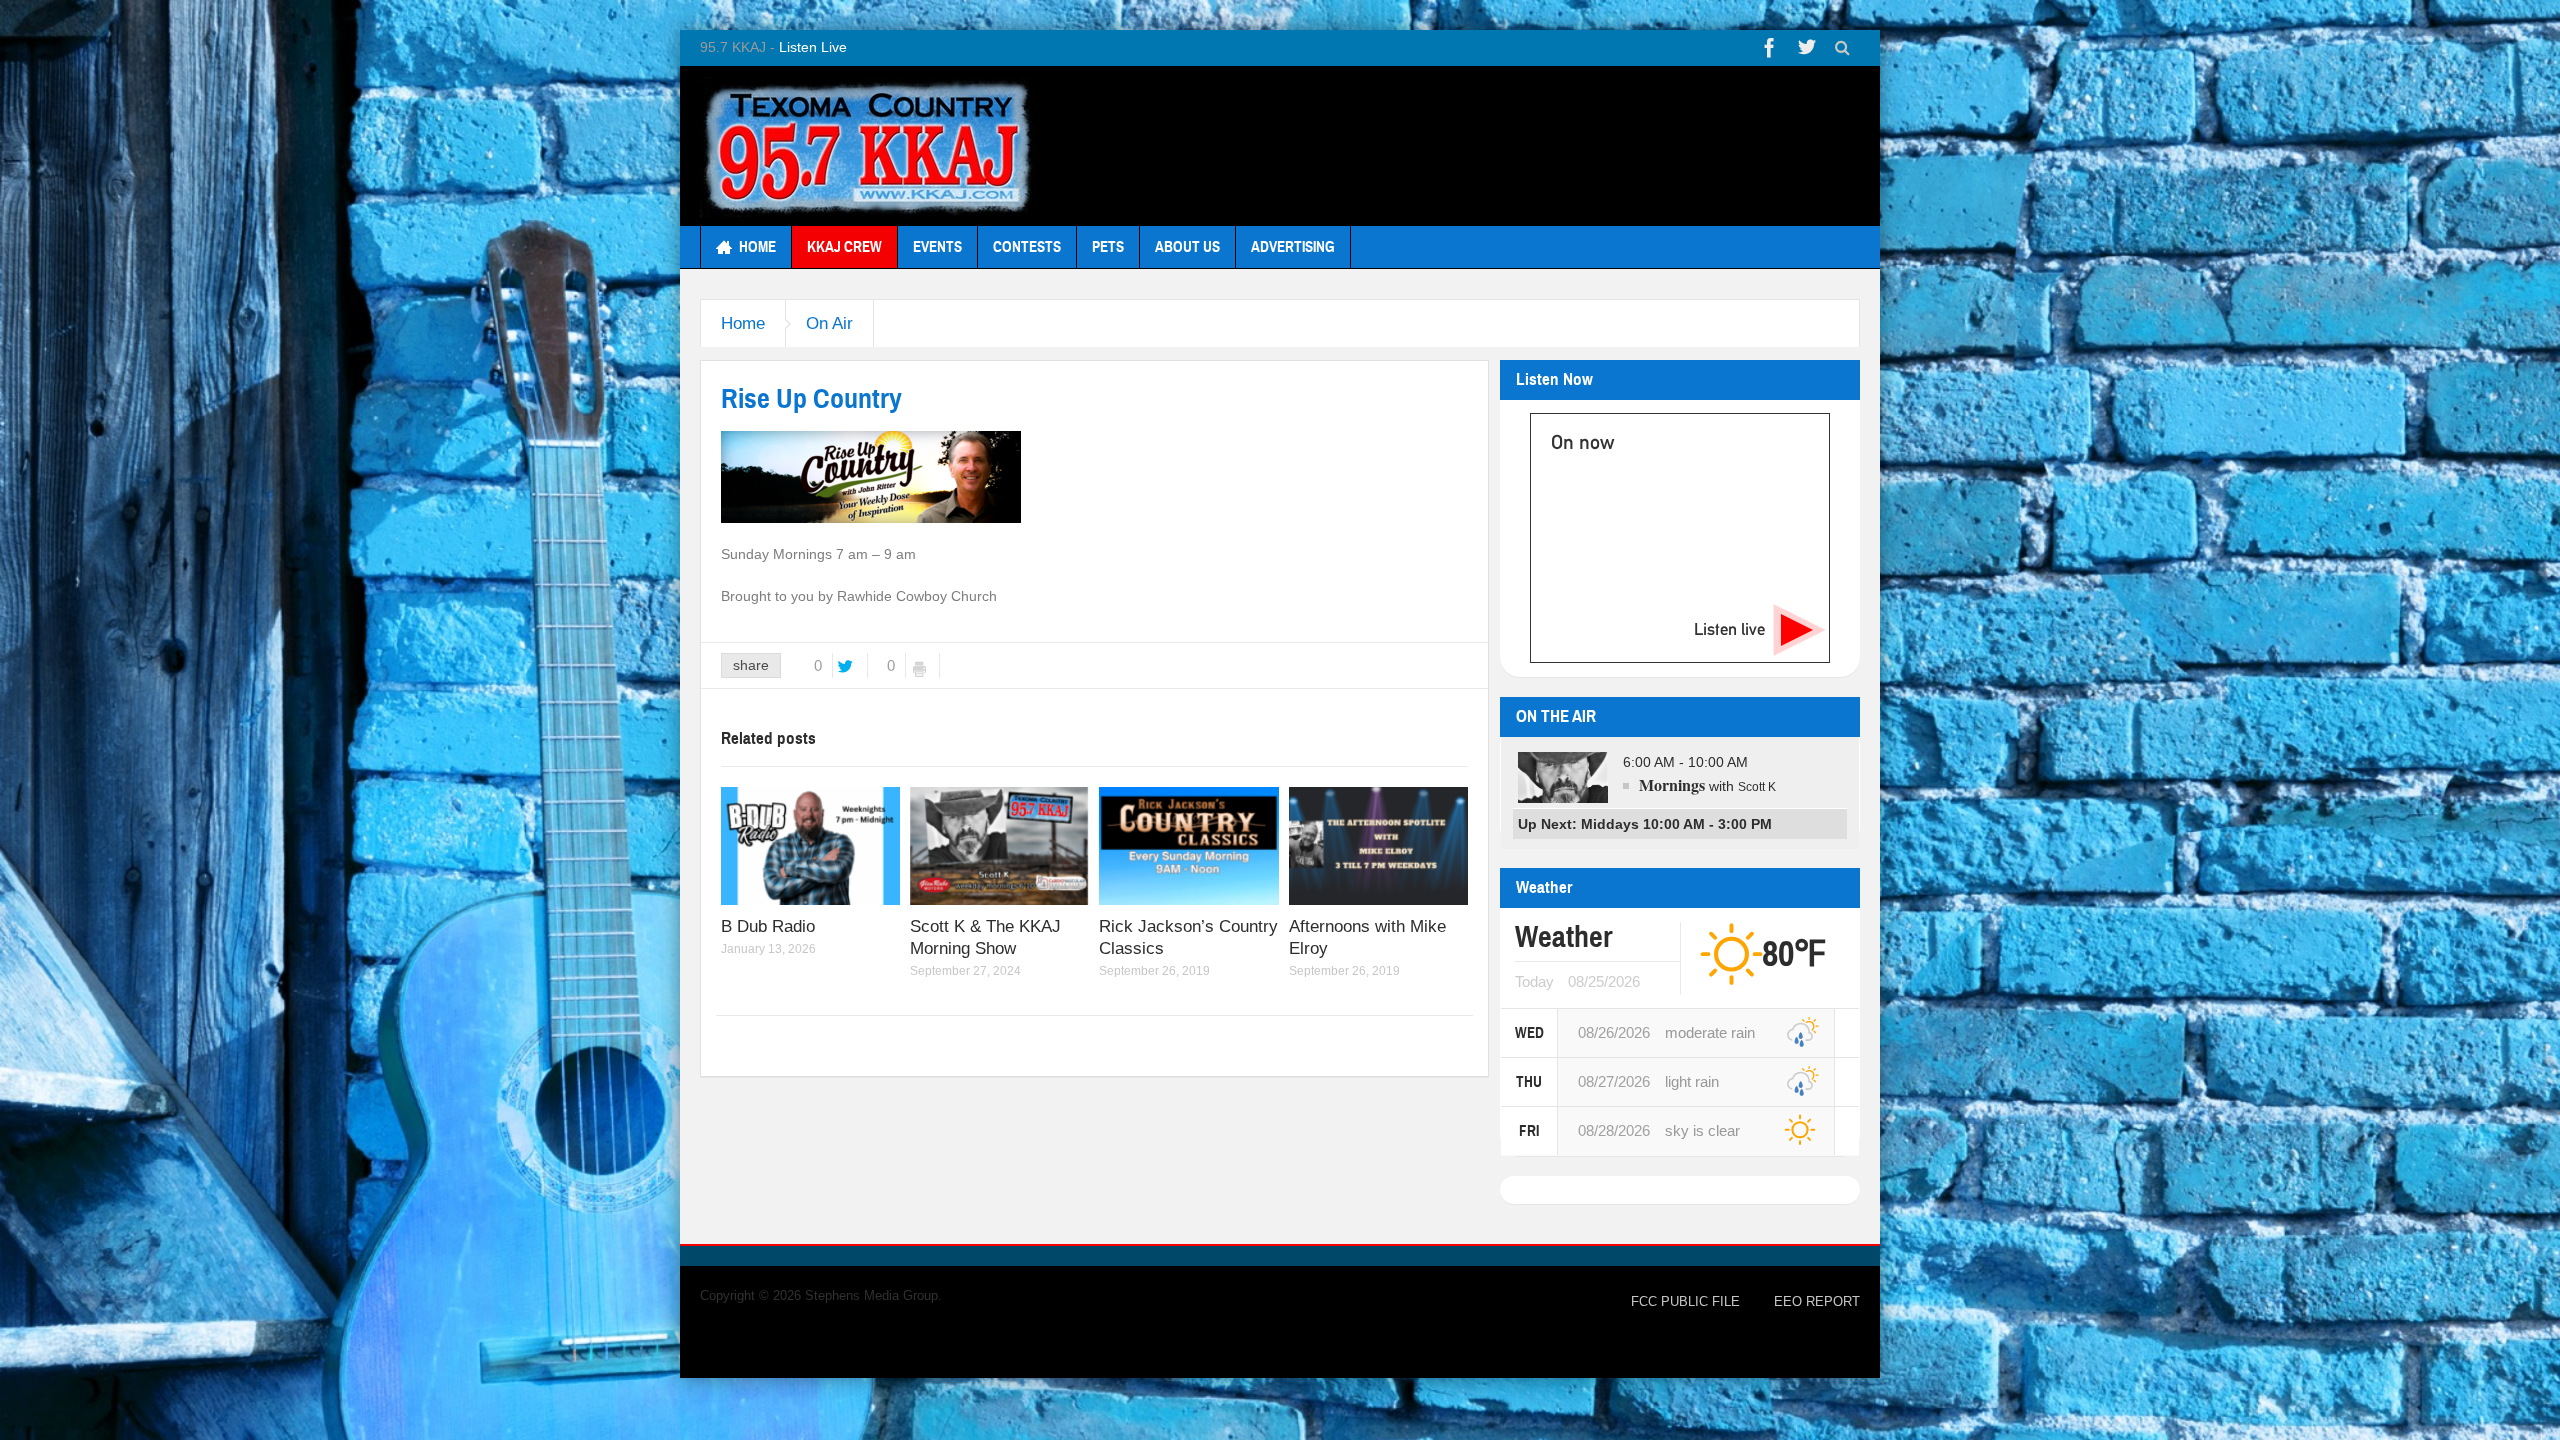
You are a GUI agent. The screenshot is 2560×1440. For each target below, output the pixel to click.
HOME (757, 247)
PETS (1108, 247)
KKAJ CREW (844, 247)
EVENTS (937, 247)
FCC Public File (1685, 1301)
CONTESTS (1027, 247)
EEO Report (1817, 1301)
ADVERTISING (1293, 247)
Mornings (1672, 784)
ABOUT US (1187, 247)
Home (743, 323)
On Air (829, 323)
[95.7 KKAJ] (868, 146)
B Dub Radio (768, 926)
